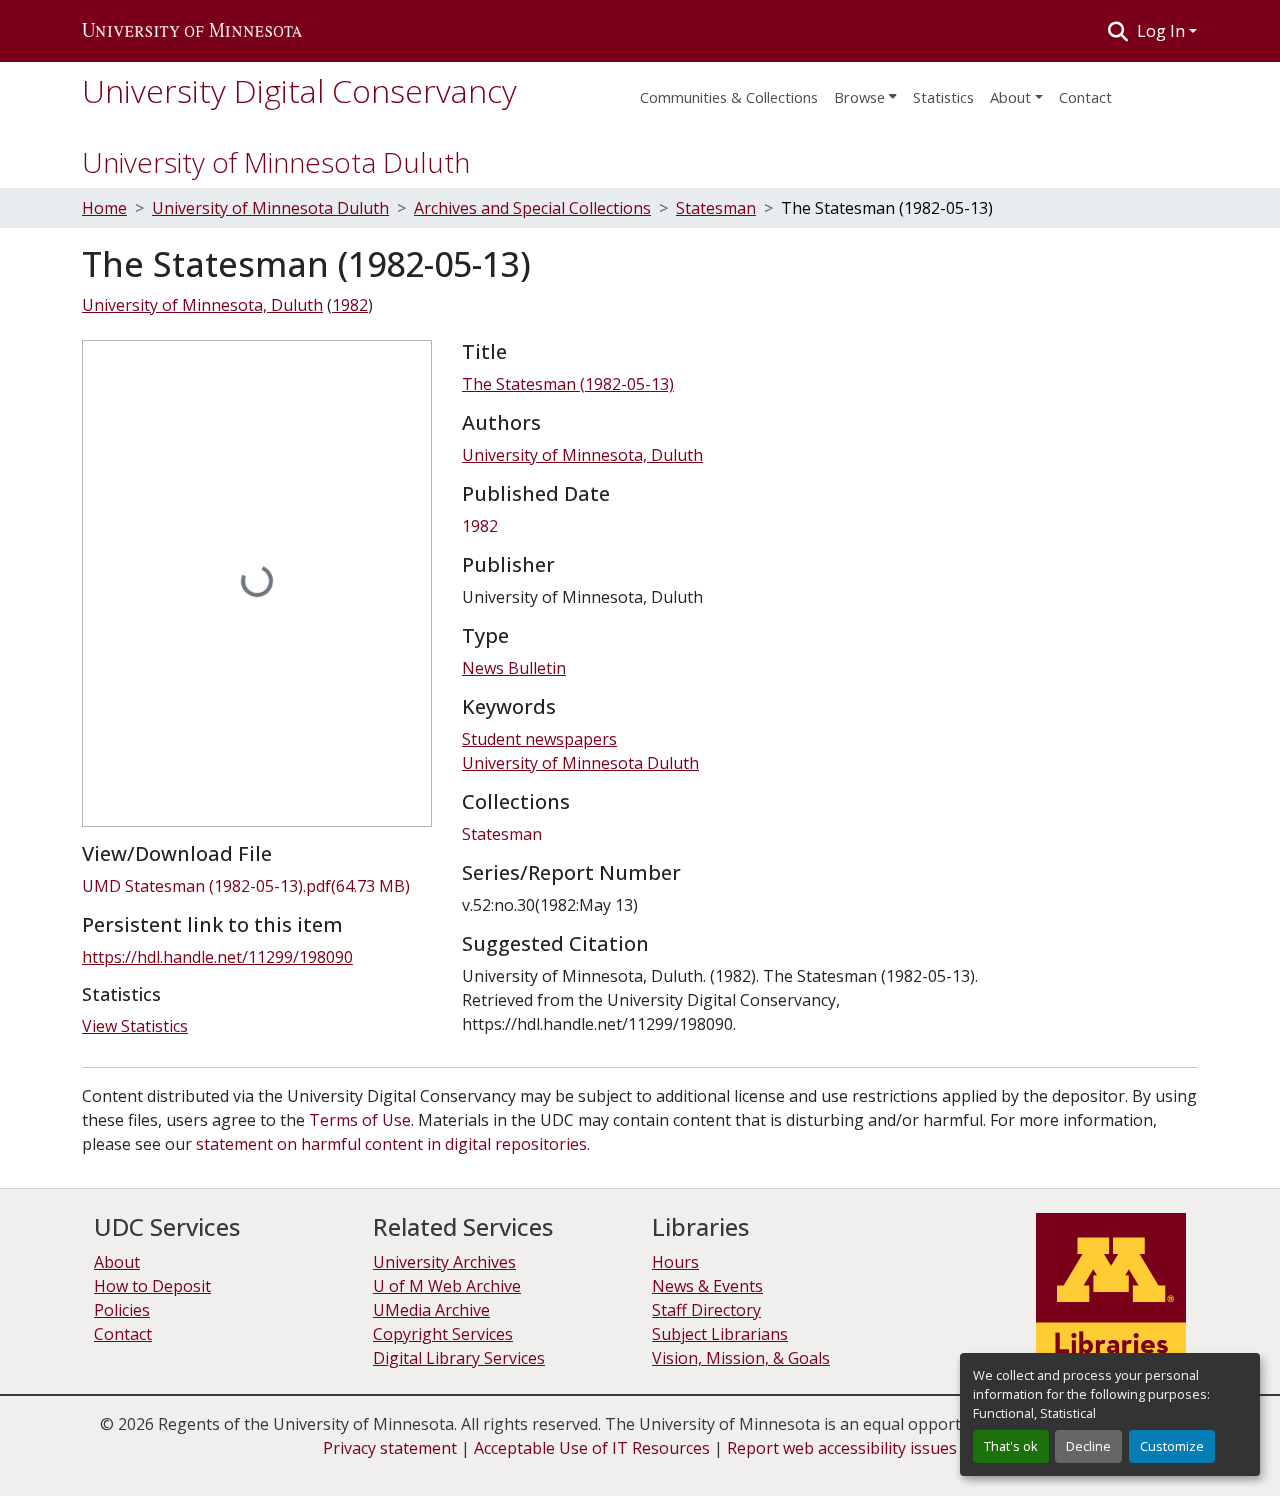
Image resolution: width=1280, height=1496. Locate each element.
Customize (1172, 1446)
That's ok (1011, 1446)
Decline (1088, 1446)
